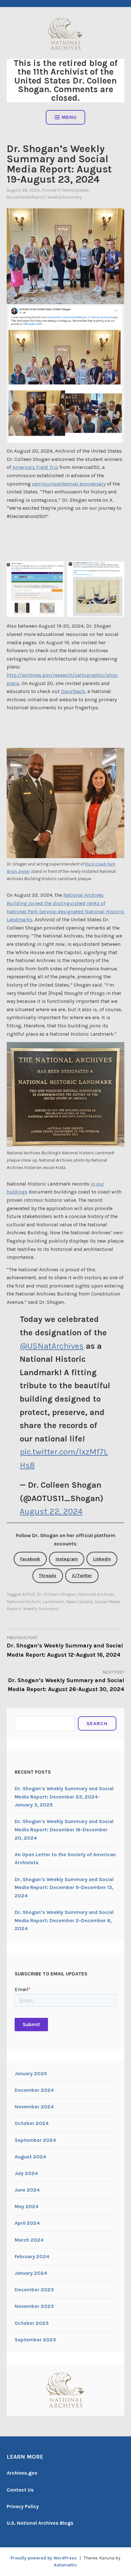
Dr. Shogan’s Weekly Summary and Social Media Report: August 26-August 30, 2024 (66, 1681)
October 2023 (32, 2323)
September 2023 (35, 2340)
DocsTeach (73, 691)
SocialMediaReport (26, 197)
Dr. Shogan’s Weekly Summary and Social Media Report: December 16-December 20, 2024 (64, 1829)
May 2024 (27, 2206)
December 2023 (34, 2290)
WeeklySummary (65, 197)
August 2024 (30, 2157)
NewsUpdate (75, 190)
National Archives (96, 1594)
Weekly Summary (41, 1609)
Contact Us (20, 2490)
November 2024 (34, 2107)
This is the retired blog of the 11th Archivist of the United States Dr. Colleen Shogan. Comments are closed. (66, 80)
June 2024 (27, 2190)
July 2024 (26, 2173)
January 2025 (31, 2073)
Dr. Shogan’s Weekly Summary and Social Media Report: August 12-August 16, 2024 (65, 1647)
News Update (79, 1602)
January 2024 (31, 2273)
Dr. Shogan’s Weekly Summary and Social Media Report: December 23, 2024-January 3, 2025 (64, 1797)
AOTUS (29, 1594)
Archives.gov (22, 2473)
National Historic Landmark (35, 1602)
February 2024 (32, 2256)
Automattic (65, 2565)
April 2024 (27, 2223)
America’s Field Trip (35, 467)
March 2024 (29, 2240)
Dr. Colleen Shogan (57, 1594)
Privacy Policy (23, 2506)
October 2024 (32, 2123)
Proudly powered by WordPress (44, 2558)
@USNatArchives (52, 1346)
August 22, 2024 (51, 1511)
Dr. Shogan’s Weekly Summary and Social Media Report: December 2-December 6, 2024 (64, 1920)
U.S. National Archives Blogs (40, 2523)
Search (97, 1723)
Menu (69, 117)
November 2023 (34, 2306)
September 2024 (35, 2140)
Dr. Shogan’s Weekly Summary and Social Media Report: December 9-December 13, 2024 (64, 1887)
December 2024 (34, 2090)
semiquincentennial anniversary (69, 484)
